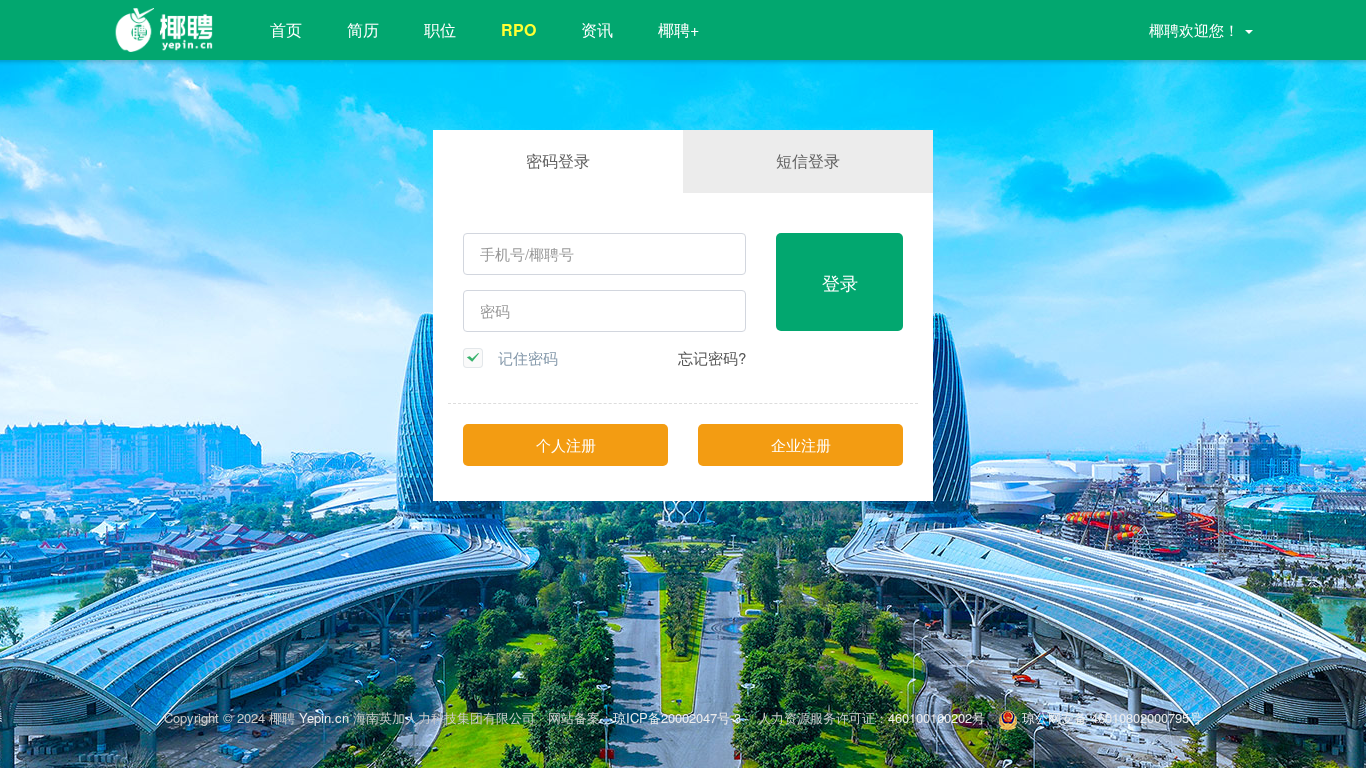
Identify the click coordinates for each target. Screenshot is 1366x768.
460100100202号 (936, 717)
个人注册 (566, 444)
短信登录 (808, 160)
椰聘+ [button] (678, 29)
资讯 (597, 29)
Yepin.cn (324, 717)
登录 (840, 282)
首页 (286, 29)
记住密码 (528, 358)
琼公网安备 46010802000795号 (1110, 717)
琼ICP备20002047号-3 (679, 717)
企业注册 (801, 444)
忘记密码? (712, 357)
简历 (363, 29)
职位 (440, 29)
